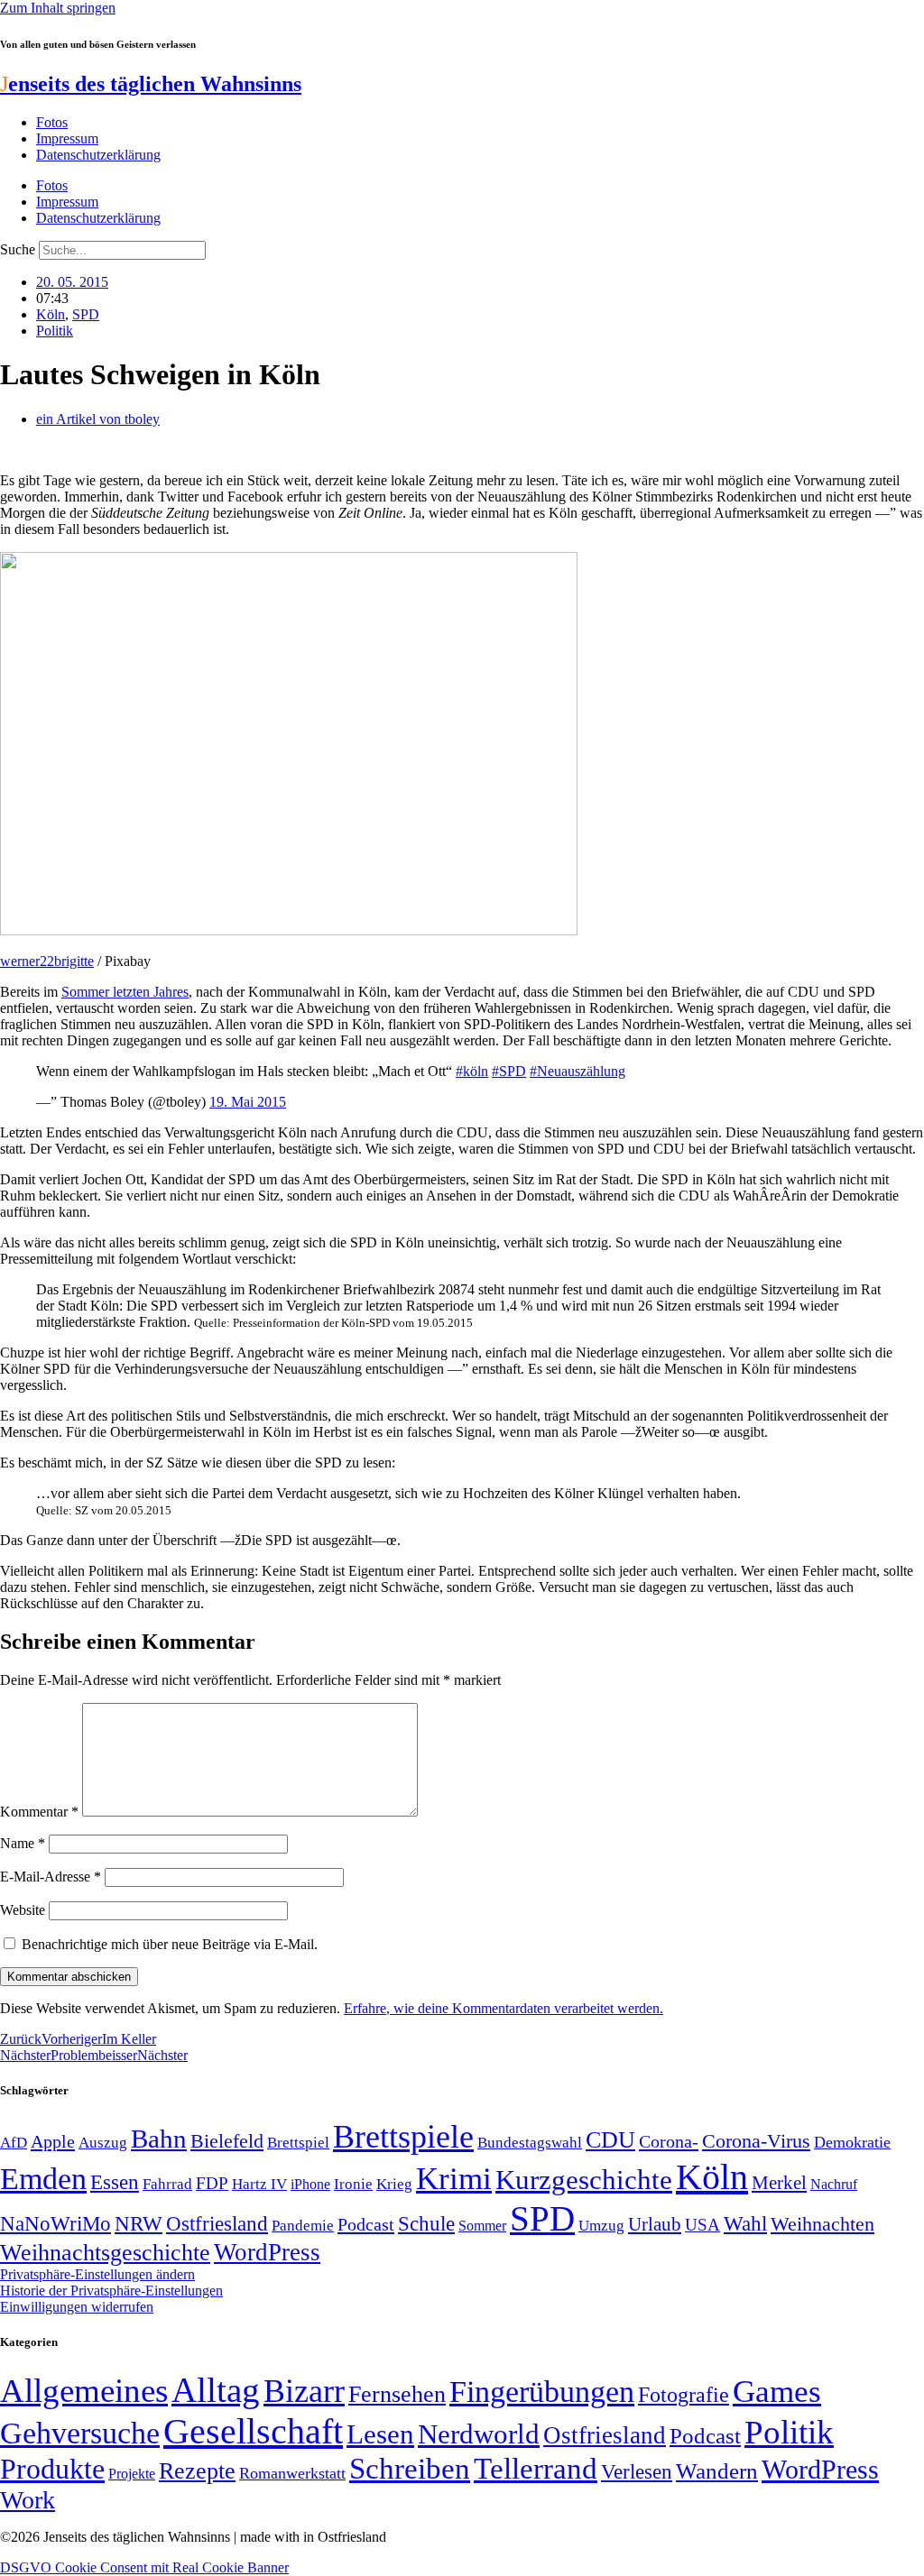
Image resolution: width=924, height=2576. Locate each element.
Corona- (669, 2141)
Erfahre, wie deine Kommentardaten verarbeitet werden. (504, 2008)
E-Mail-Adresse (51, 1877)
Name (23, 1843)
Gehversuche (80, 2433)
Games (777, 2392)
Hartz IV (259, 2184)
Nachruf (834, 2184)
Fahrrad (167, 2184)
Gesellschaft (253, 2431)
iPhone (310, 2185)
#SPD (509, 1071)
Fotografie (684, 2395)
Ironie (353, 2184)
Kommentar (39, 1812)
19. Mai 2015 (248, 1102)
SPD (86, 314)
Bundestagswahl (530, 2143)
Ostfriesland (217, 2223)
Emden (43, 2179)
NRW (139, 2223)
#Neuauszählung (577, 1071)
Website (23, 1910)
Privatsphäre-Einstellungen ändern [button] (97, 2274)
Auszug (103, 2142)
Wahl (745, 2223)
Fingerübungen (542, 2392)
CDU (610, 2140)
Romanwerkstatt (292, 2473)
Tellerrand (536, 2469)
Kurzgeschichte (584, 2180)
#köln (472, 1071)
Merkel (779, 2183)
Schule (426, 2223)
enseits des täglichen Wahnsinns (151, 84)
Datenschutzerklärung (98, 155)
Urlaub (655, 2224)
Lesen (380, 2434)
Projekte (132, 2474)
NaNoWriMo (55, 2224)
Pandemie (303, 2226)
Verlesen (637, 2471)
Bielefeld (227, 2141)
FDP (212, 2183)
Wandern (717, 2471)
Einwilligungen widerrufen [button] (77, 2307)
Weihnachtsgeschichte (105, 2253)
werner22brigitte (47, 961)
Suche (18, 249)
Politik (55, 331)
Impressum (67, 138)
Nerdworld (479, 2434)
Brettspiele (403, 2137)
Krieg (394, 2184)
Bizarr (304, 2391)
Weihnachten (822, 2224)
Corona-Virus (756, 2141)
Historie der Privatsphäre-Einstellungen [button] (111, 2291)
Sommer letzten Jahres (125, 992)
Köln (51, 314)
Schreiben (410, 2469)
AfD (14, 2143)
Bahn (159, 2139)
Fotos (52, 122)
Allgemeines (84, 2391)
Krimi (454, 2179)
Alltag (216, 2390)
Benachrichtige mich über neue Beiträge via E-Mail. (170, 1944)
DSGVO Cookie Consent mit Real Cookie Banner (144, 2567)
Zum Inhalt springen (58, 8)
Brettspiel (298, 2143)
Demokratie (852, 2142)
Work (28, 2500)
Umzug (601, 2226)
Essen (115, 2182)
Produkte (52, 2469)
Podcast (366, 2224)
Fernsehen (397, 2394)
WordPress (267, 2252)
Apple (53, 2141)
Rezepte (197, 2471)
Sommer (482, 2226)
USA (702, 2225)
